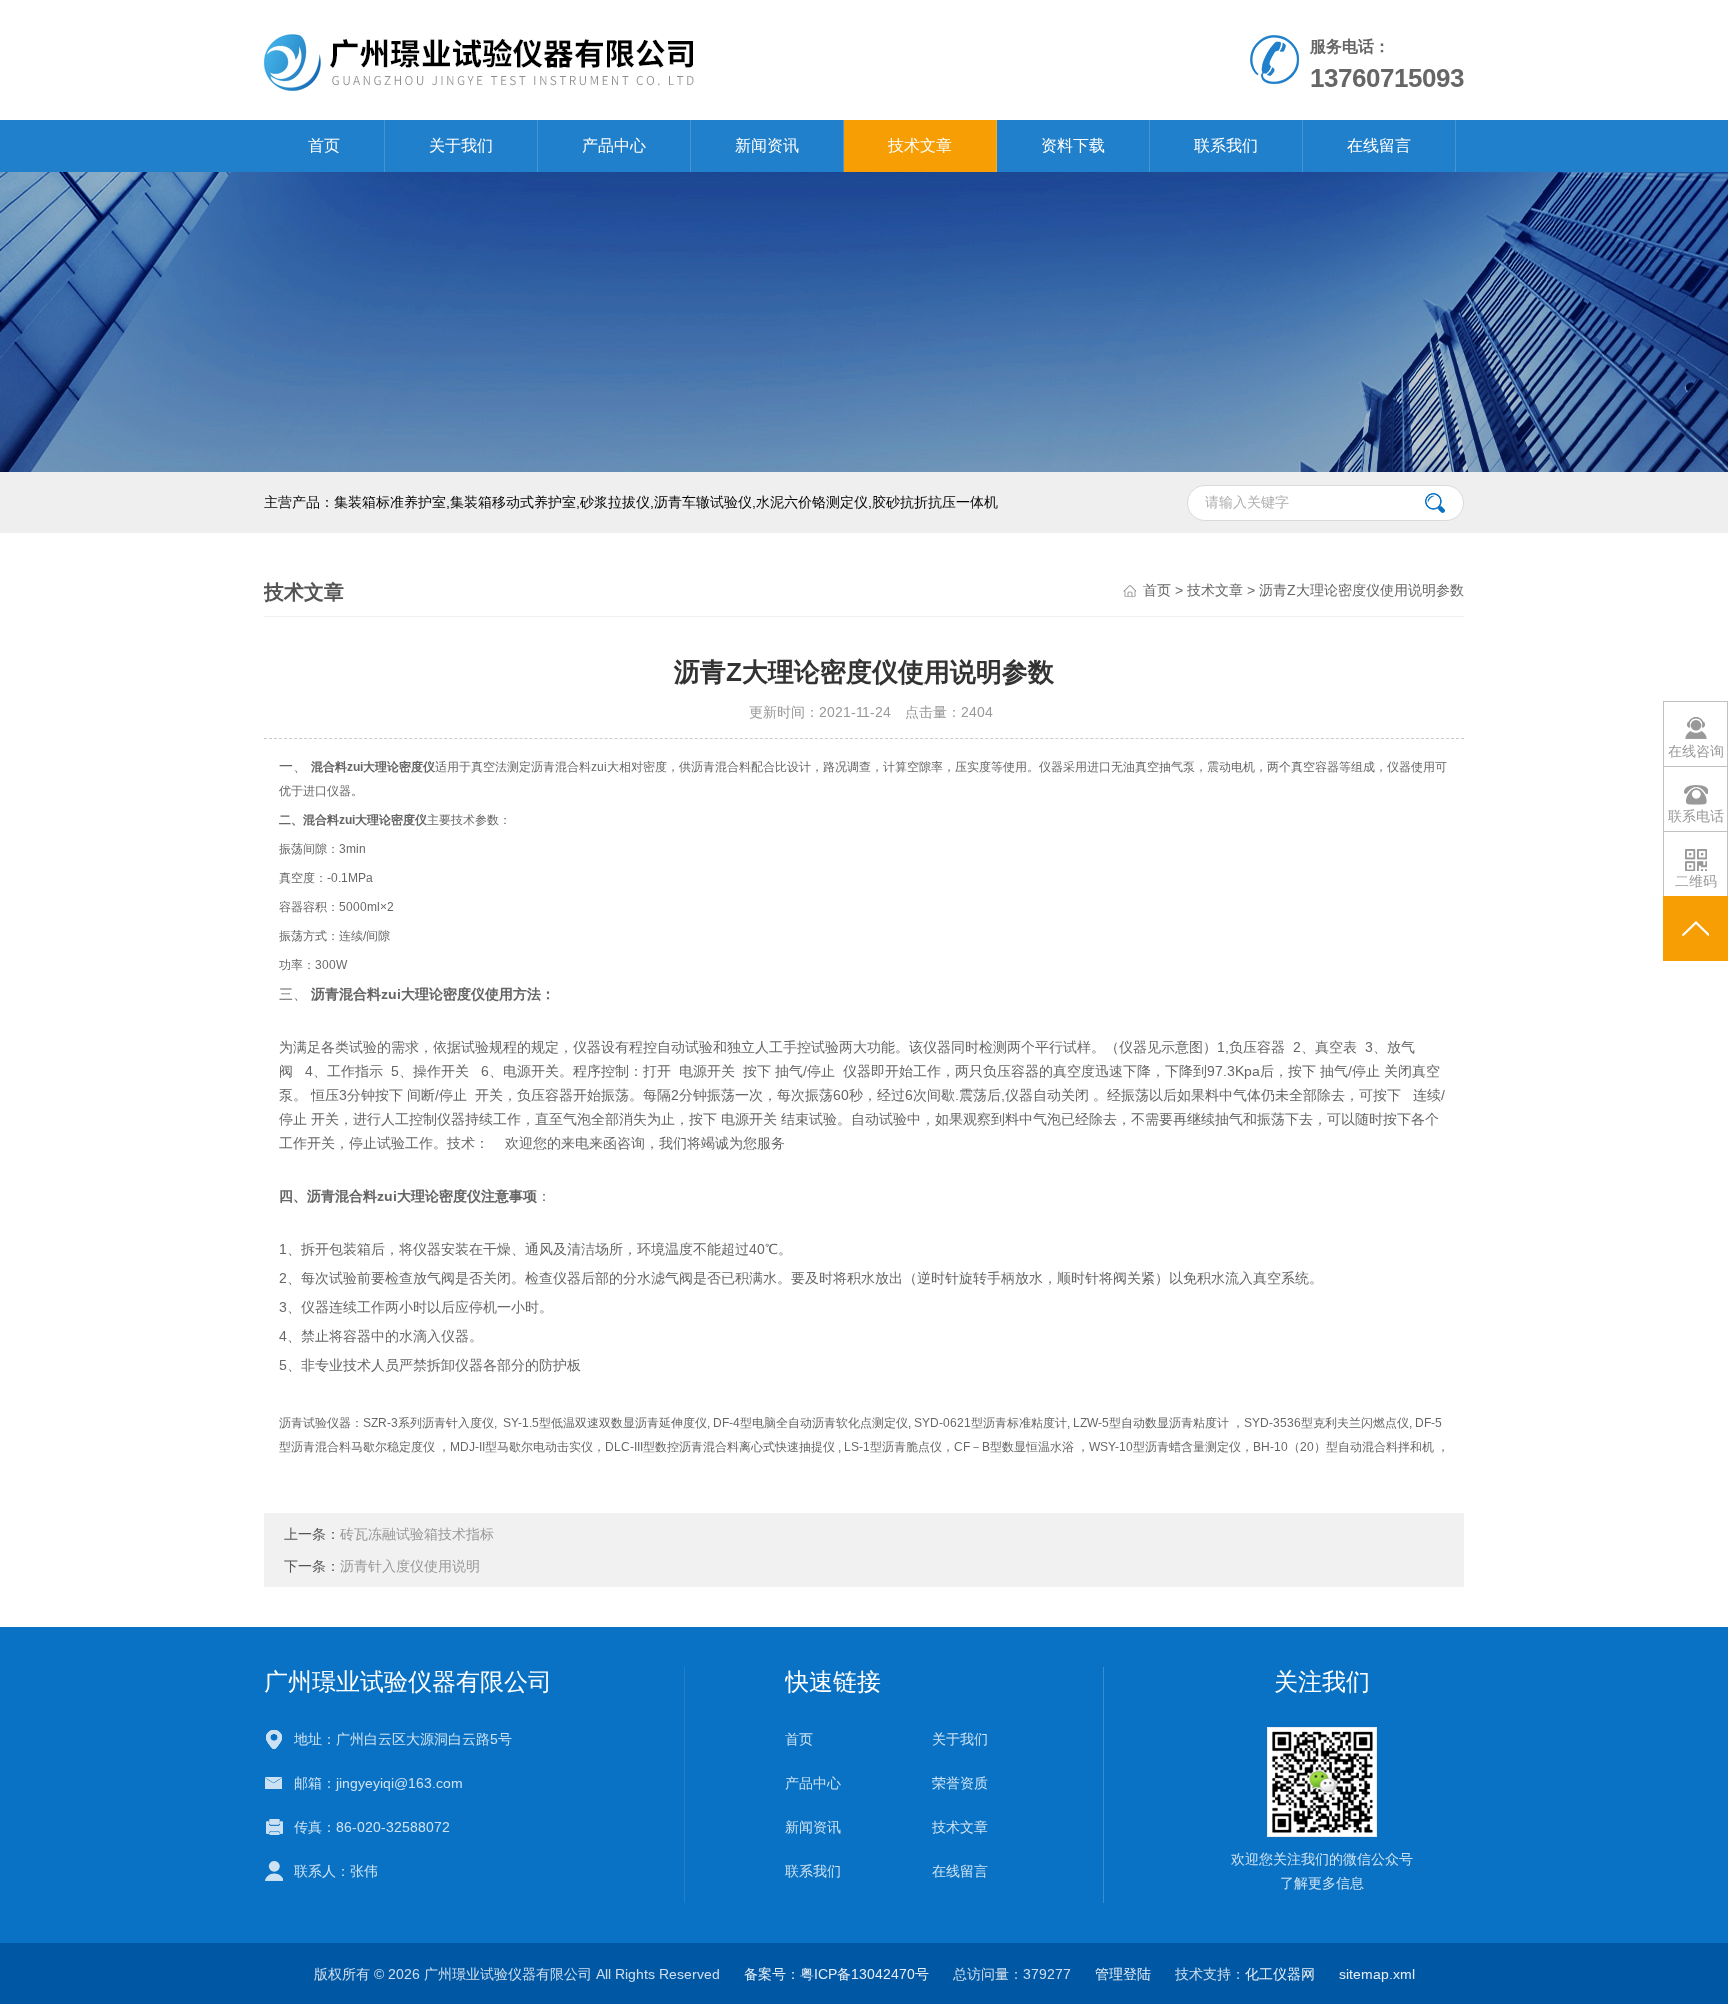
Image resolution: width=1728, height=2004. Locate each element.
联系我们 (1226, 145)
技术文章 (920, 145)
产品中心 (614, 145)
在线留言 (1379, 145)
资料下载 (1073, 145)
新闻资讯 (767, 145)
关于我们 (461, 145)
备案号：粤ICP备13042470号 (836, 1974)
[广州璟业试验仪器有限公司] (632, 59)
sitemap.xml (1377, 1974)
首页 (324, 145)
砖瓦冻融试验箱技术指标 (417, 1534)
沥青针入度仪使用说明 (410, 1566)
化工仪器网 (1280, 1974)
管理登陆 (1123, 1974)
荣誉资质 (960, 1783)
